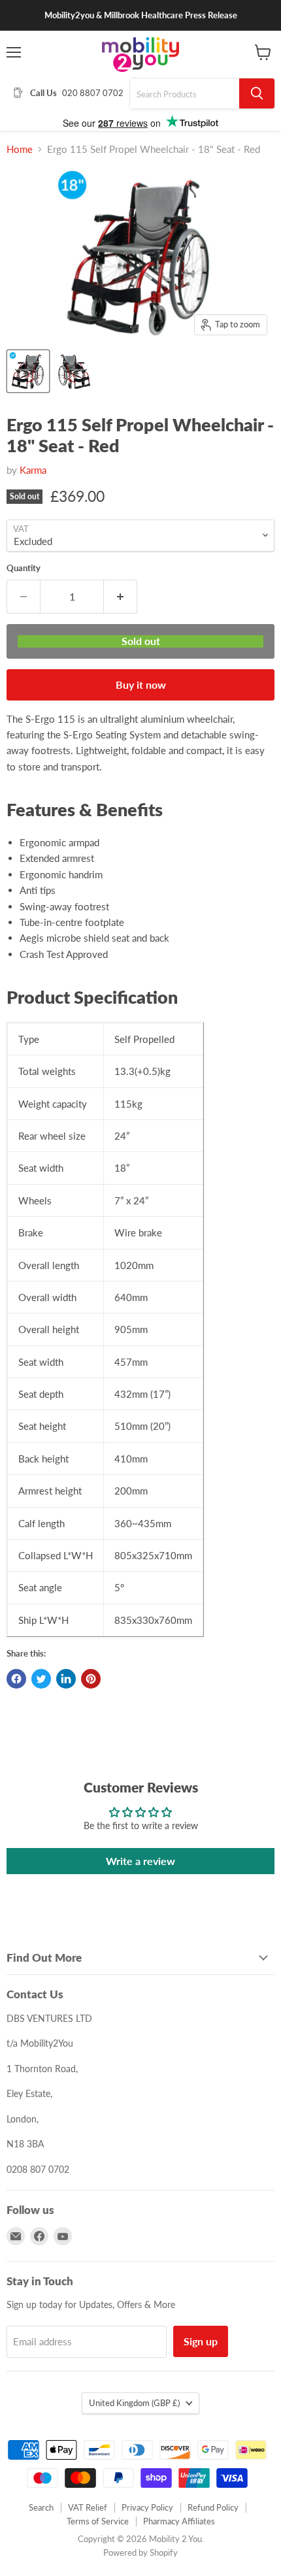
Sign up (201, 2341)
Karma (33, 470)
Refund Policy (213, 2507)
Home (20, 149)
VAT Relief (88, 2507)
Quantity (24, 568)
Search (41, 2507)
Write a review (140, 1861)
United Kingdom (134, 2403)
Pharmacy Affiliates (179, 2521)
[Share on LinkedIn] (66, 1679)
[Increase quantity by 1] (121, 597)
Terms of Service (98, 2521)
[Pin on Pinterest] (91, 1679)
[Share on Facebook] (16, 1679)
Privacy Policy (147, 2507)
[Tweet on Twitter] (41, 1679)
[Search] (257, 93)
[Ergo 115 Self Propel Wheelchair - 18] (28, 371)
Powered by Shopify (140, 2552)
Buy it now (141, 685)
